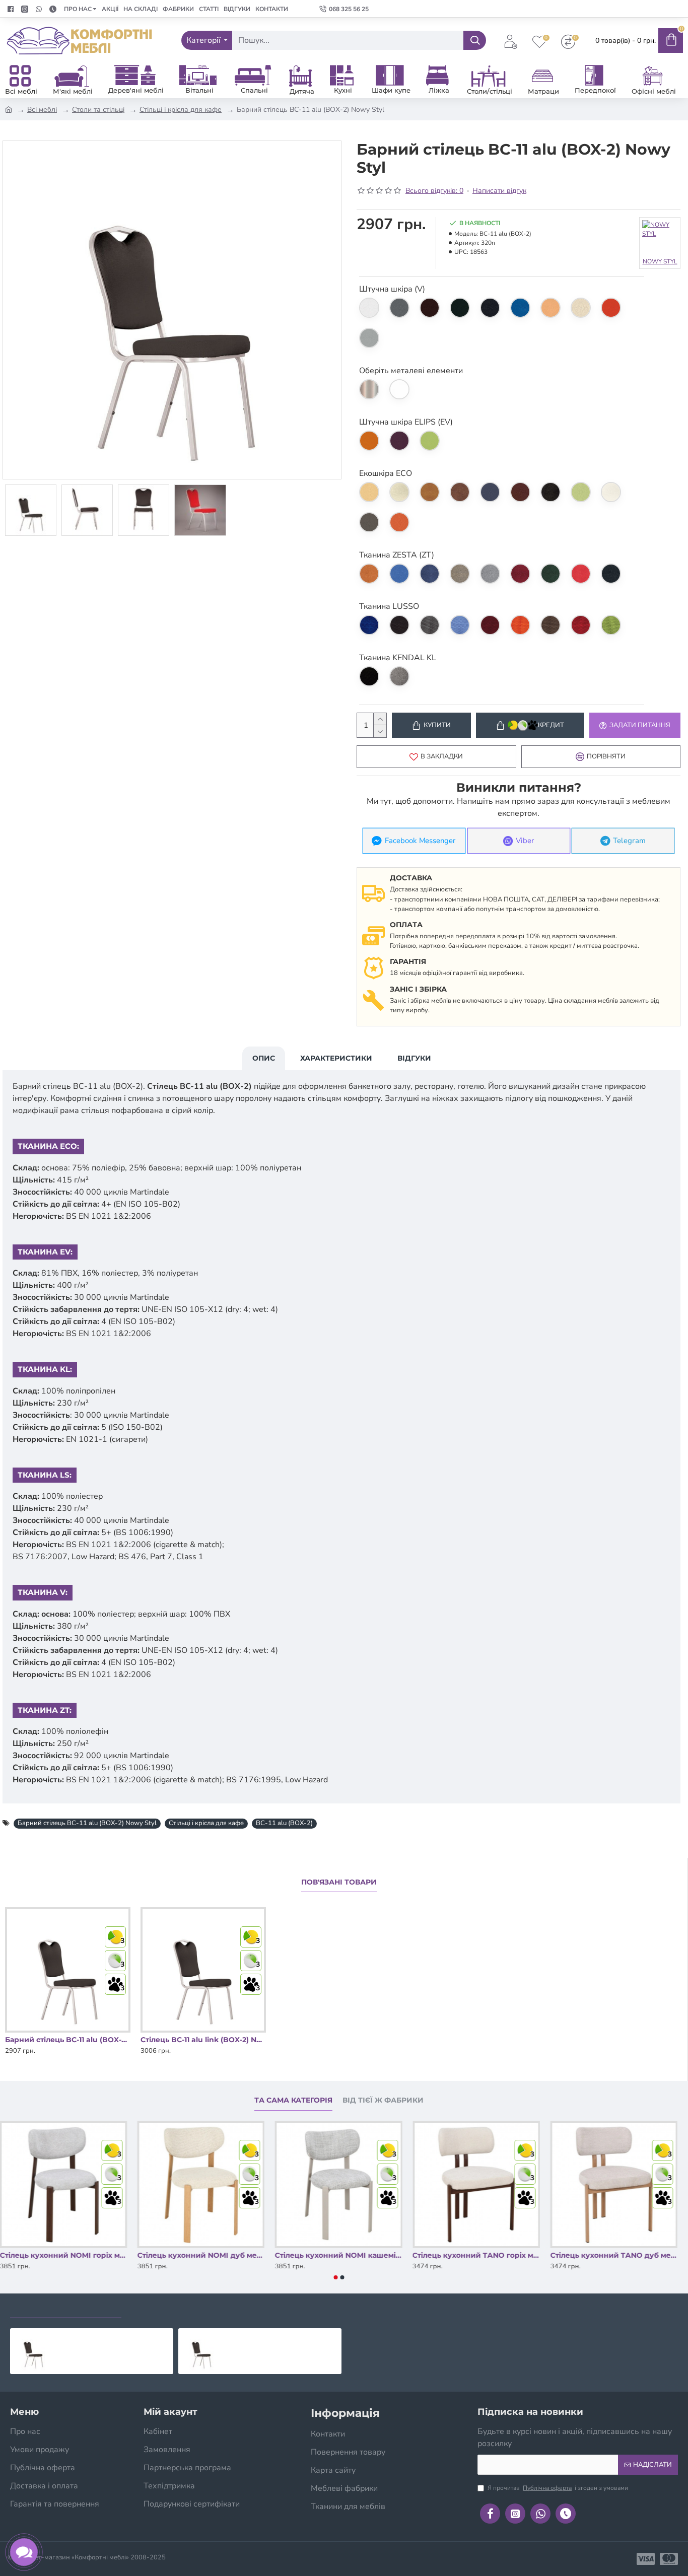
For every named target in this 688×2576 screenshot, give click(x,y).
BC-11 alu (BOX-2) (284, 1823)
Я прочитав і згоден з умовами (558, 2488)
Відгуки (414, 1058)
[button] (336, 2277)
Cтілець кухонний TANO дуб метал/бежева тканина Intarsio (614, 2255)
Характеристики (336, 1058)
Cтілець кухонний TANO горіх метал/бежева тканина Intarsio (477, 2255)
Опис (264, 1058)
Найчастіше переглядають (190, 2308)
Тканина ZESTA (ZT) (397, 555)
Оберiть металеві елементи (411, 371)
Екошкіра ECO (386, 473)
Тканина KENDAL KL (398, 658)
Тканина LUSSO (389, 606)
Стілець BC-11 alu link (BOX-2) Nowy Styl (203, 2040)
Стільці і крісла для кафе (181, 110)
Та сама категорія (293, 2100)
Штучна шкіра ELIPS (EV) (406, 422)
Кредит (551, 725)
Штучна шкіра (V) (392, 289)
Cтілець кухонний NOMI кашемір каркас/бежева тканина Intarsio (339, 2255)
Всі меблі (42, 110)
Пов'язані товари (339, 1882)
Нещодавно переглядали (66, 2308)
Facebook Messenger (420, 841)
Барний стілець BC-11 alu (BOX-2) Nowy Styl (87, 1823)
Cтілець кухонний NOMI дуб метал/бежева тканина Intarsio (201, 2255)
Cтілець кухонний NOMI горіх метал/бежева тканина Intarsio (64, 2255)
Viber (525, 841)
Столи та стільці (98, 110)
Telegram (630, 841)
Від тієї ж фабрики (383, 2100)
